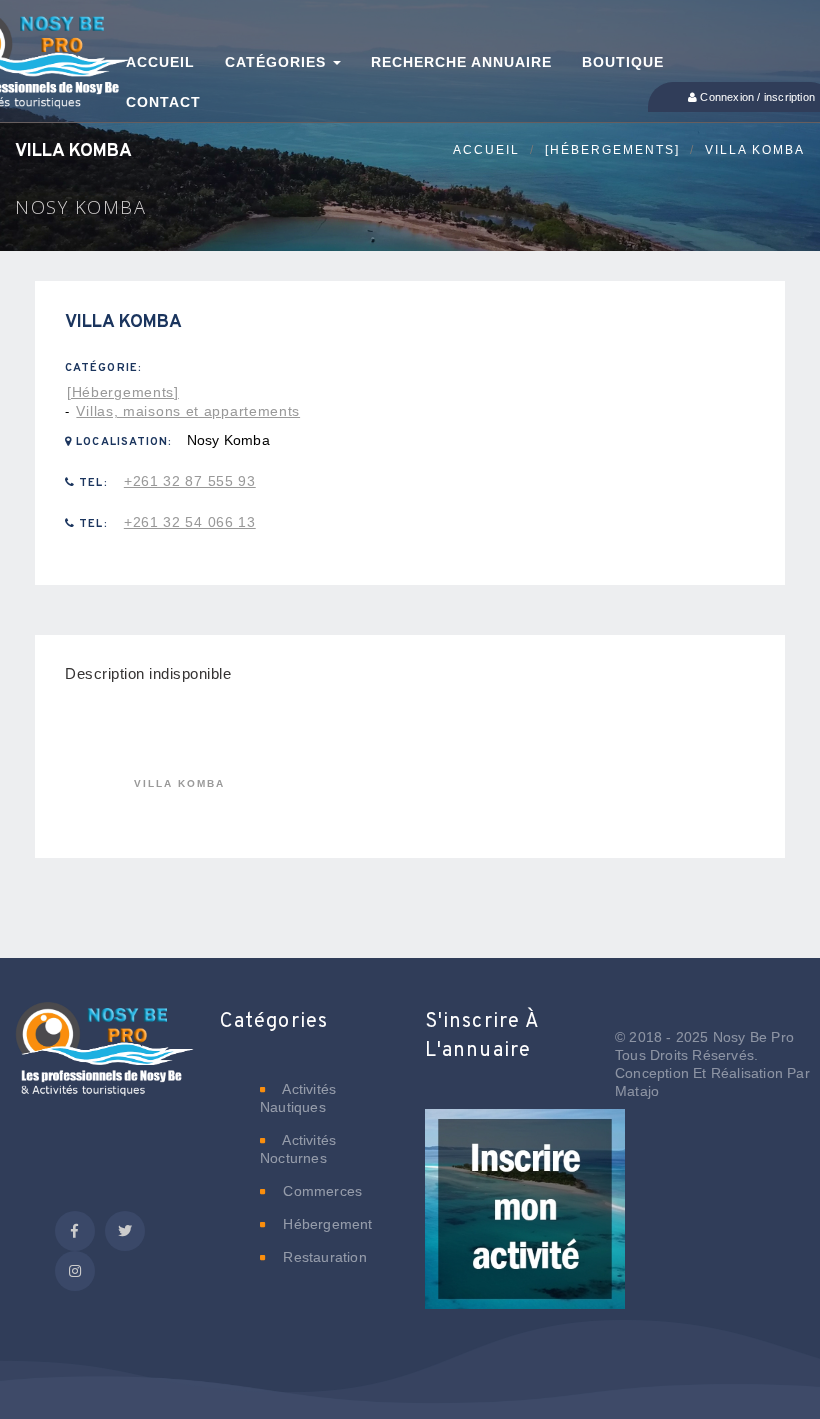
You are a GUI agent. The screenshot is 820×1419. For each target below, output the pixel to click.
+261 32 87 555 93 (190, 481)
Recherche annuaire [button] (461, 62)
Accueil (486, 150)
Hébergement (325, 1224)
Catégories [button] (278, 62)
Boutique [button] (623, 62)
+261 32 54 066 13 (190, 522)
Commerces (320, 1191)
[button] (525, 1222)
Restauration (323, 1257)
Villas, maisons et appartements (188, 411)
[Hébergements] (612, 150)
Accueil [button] (160, 62)
